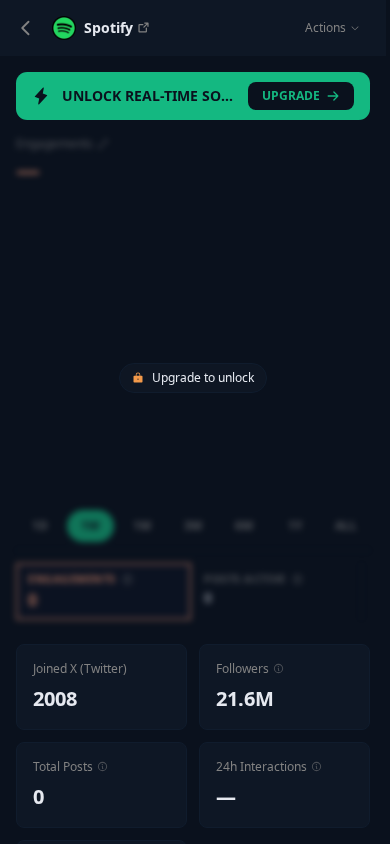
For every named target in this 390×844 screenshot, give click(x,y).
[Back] (26, 28)
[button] (278, 668)
